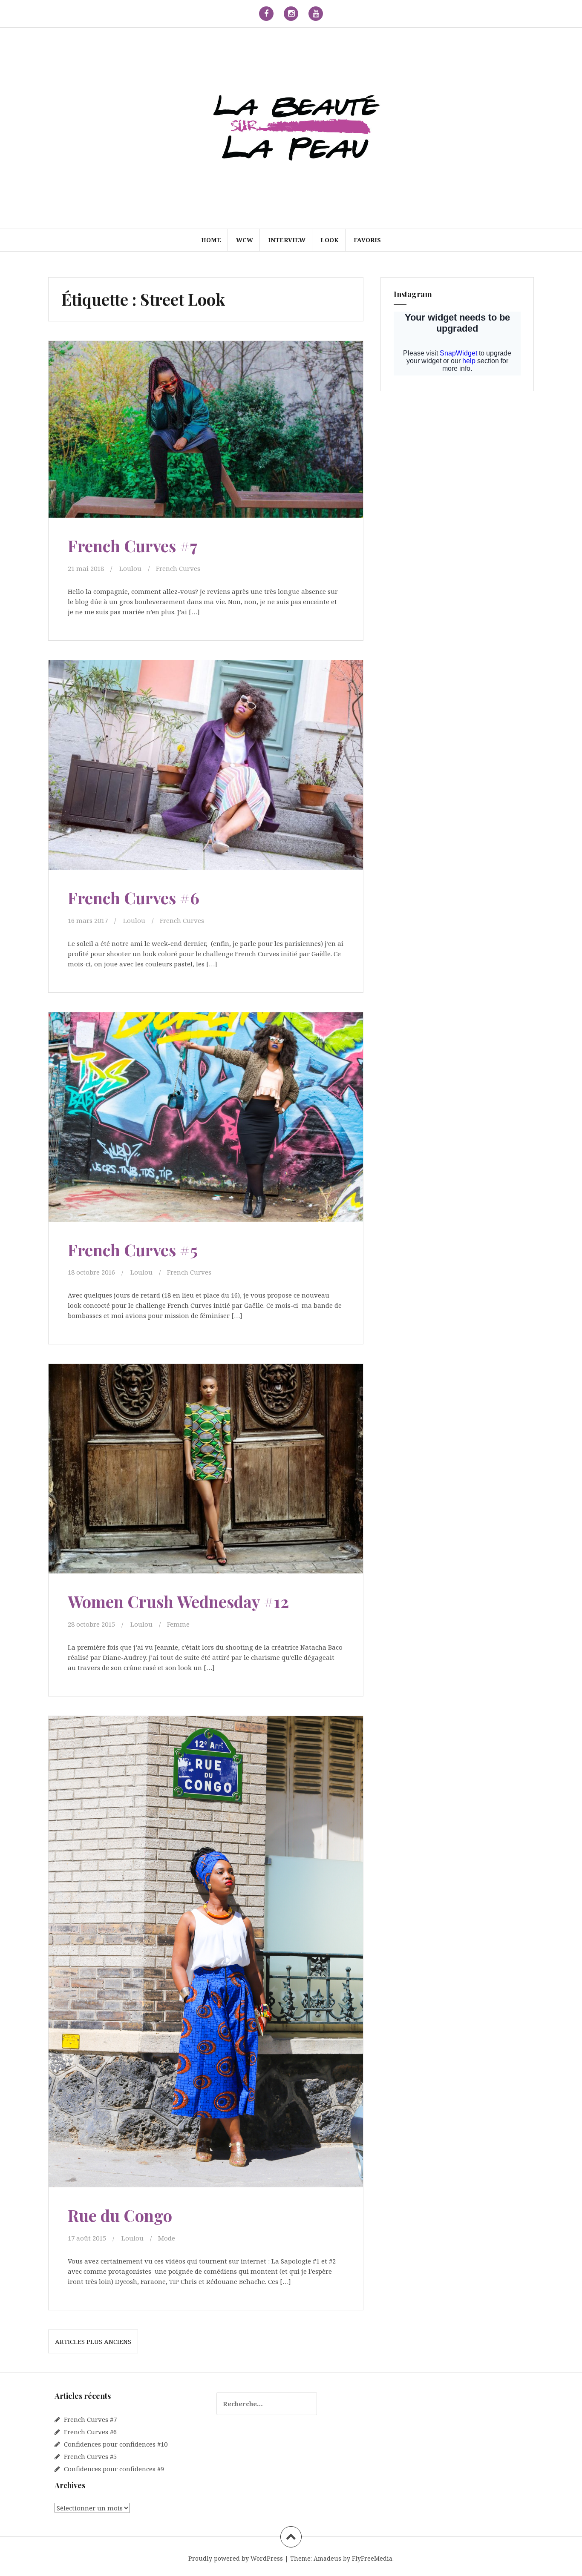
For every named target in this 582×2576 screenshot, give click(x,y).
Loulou (130, 568)
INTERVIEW (287, 240)
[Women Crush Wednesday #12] (205, 1471)
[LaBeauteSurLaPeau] (291, 127)
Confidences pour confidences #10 (116, 2444)
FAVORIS (367, 240)
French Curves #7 (133, 546)
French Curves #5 (133, 1250)
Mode (167, 2238)
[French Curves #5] (205, 1119)
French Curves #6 (134, 898)
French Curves (178, 568)
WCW (245, 240)
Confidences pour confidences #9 (114, 2469)
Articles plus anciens (93, 2341)
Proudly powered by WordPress (236, 2558)
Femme (178, 1624)
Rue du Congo (120, 2215)
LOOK (330, 240)
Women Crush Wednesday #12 (178, 1601)
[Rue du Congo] (205, 1933)
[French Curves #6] (205, 767)
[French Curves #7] (205, 434)
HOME (211, 240)
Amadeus (327, 2558)
